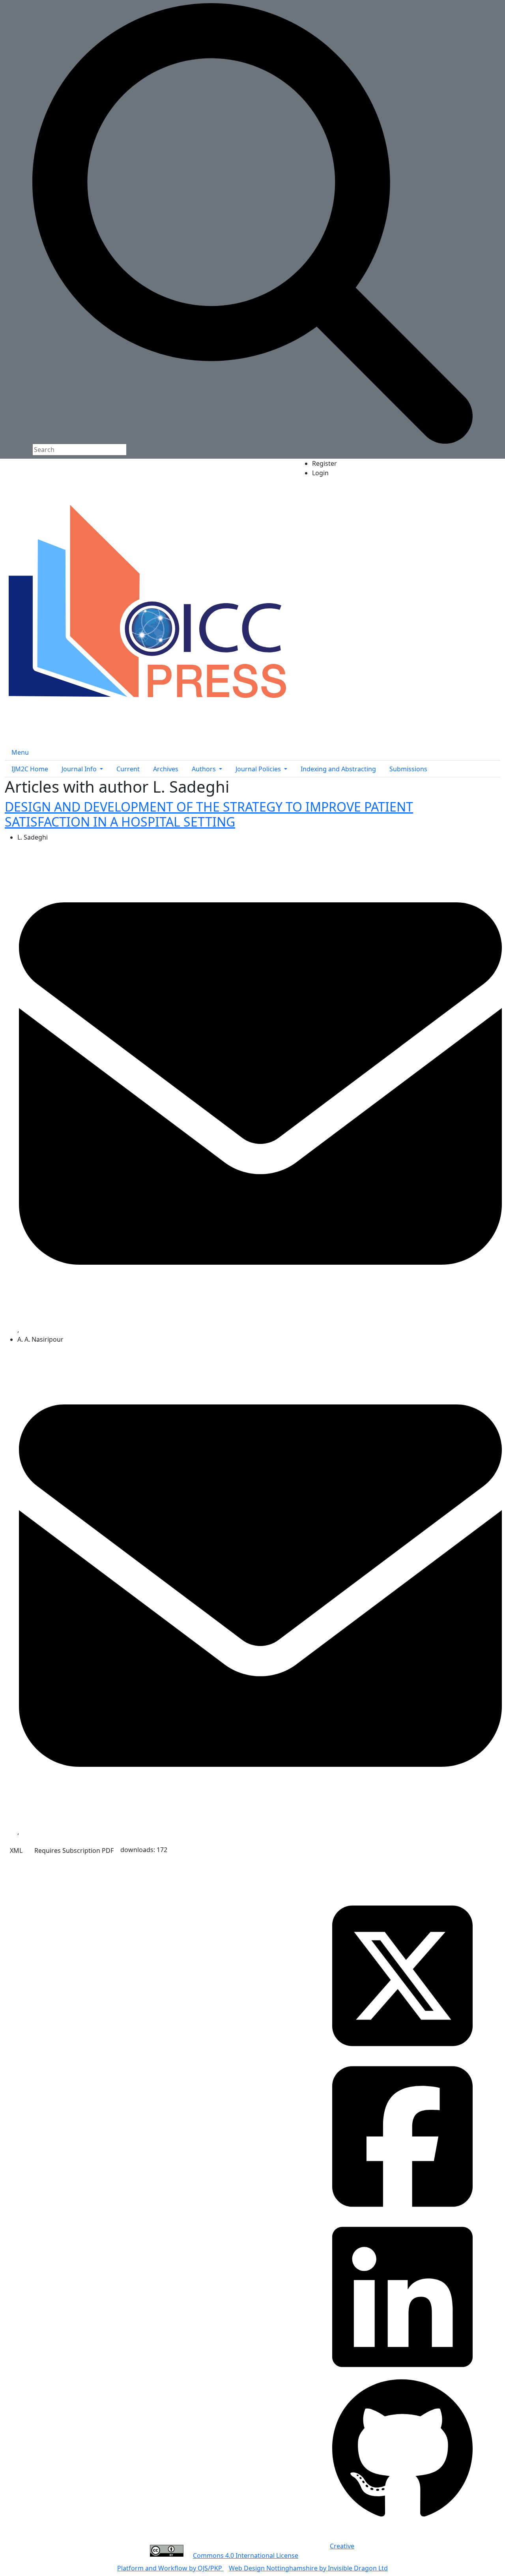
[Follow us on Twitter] (402, 1975)
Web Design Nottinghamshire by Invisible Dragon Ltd (308, 2568)
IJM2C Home (30, 769)
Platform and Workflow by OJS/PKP (170, 2568)
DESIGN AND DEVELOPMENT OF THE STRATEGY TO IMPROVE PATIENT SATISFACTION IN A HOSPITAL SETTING (209, 814)
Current (128, 769)
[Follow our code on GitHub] (402, 2449)
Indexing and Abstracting (338, 769)
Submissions (408, 769)
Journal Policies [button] (259, 769)
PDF (74, 1850)
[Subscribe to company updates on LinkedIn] (402, 2296)
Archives (166, 769)
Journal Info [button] (80, 769)
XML (16, 1850)
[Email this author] (260, 1083)
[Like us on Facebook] (402, 2135)
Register (325, 463)
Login (320, 473)
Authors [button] (205, 769)
